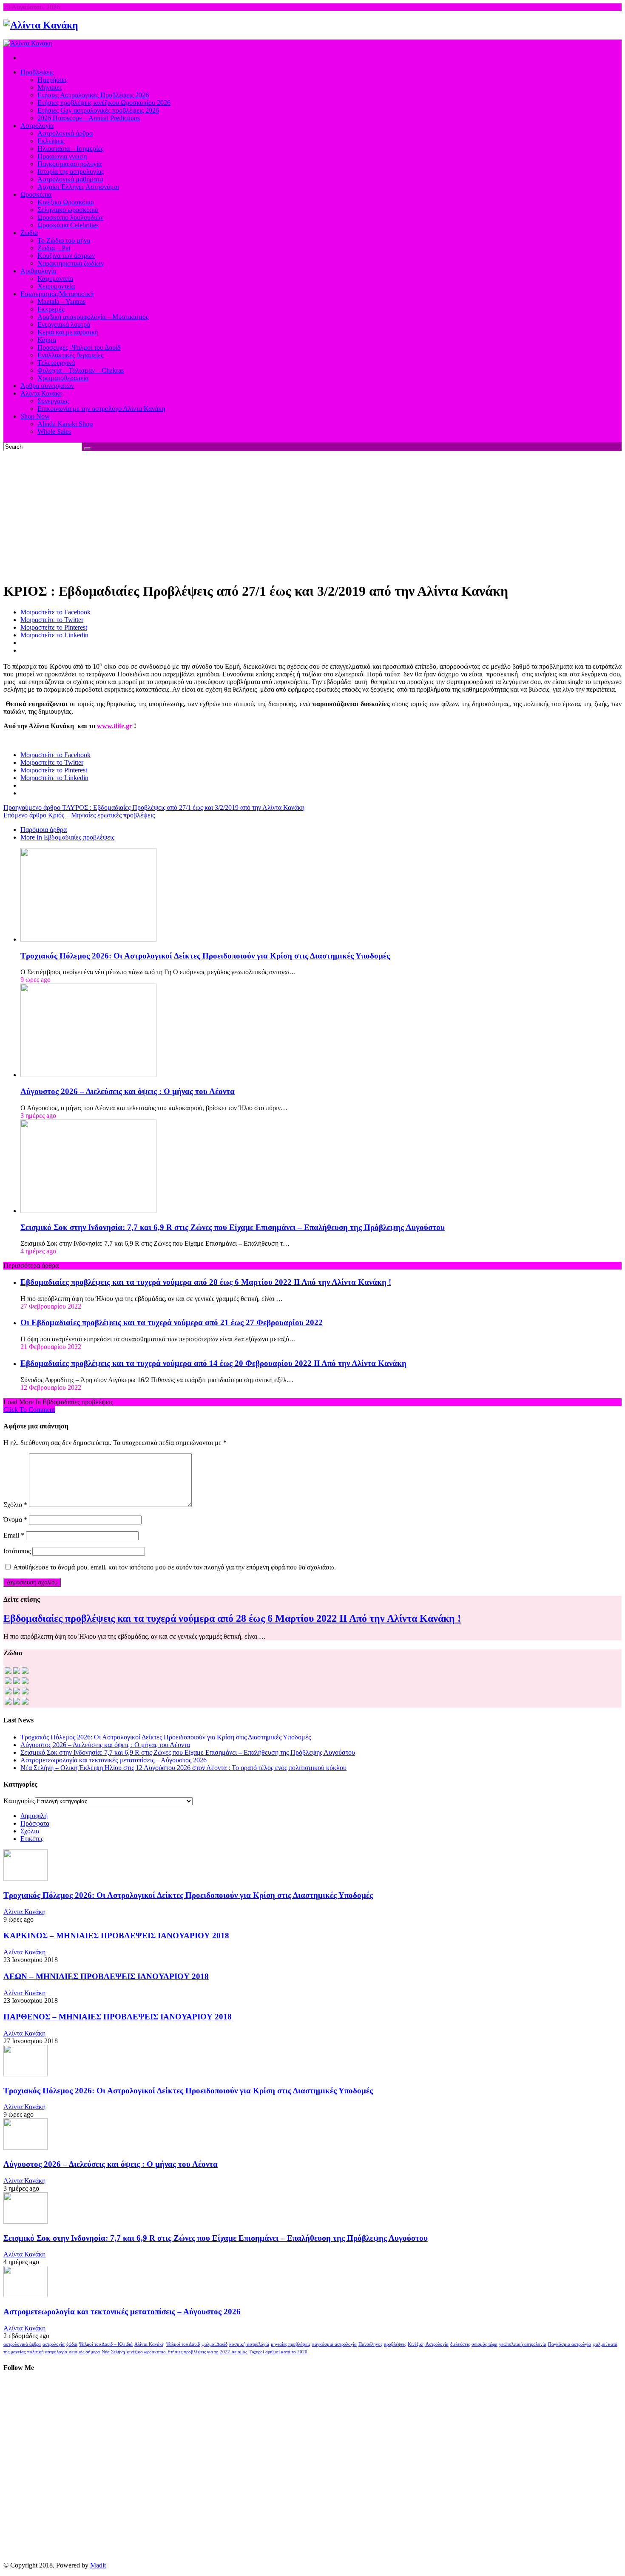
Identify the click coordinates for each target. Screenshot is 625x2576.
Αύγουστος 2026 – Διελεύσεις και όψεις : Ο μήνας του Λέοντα (128, 1091)
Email (14, 1535)
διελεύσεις (460, 2344)
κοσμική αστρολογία (249, 2344)
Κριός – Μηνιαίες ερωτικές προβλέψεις (79, 815)
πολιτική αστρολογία (47, 2352)
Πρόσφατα (35, 1823)
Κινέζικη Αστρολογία (428, 2344)
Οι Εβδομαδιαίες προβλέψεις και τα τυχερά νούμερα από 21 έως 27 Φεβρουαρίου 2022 (172, 1322)
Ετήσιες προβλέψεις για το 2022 (199, 2352)
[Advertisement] (312, 515)
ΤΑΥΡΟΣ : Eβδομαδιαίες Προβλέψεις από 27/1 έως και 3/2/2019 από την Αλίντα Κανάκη (154, 807)
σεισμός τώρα (484, 2344)
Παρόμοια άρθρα (44, 830)
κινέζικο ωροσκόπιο (146, 2352)
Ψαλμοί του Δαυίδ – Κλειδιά (106, 2344)
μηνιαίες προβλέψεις (291, 2344)
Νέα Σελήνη (113, 2352)
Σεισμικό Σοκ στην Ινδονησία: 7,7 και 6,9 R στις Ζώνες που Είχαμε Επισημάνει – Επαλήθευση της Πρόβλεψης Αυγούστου (233, 1227)
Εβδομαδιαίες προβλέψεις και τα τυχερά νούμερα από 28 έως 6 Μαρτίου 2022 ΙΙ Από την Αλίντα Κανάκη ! (206, 1282)
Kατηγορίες (19, 1801)
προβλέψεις (395, 2344)
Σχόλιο (15, 1505)
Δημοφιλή (34, 1816)
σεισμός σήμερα (84, 2352)
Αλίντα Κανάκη (24, 1912)
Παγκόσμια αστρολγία (570, 2344)
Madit (98, 2565)
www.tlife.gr (115, 726)
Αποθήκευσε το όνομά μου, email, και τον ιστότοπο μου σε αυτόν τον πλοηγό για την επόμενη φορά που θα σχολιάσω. (175, 1567)
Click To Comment (29, 1410)
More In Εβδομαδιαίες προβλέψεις (67, 837)
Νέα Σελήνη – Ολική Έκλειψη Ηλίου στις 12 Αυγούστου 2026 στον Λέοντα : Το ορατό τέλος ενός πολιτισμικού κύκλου (183, 1768)
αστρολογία (54, 2344)
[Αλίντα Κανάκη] (41, 25)
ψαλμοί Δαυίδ (214, 2344)
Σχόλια (30, 1831)
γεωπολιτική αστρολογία (523, 2344)
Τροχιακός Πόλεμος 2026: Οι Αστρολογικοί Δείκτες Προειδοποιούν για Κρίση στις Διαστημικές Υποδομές (205, 956)
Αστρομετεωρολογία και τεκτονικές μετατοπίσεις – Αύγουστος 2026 (114, 1760)
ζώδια (72, 2344)
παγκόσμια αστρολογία (334, 2344)
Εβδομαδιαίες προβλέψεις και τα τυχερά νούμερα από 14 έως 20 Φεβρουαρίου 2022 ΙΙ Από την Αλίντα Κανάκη (213, 1363)
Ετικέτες (32, 1839)
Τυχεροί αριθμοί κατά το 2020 (278, 2352)
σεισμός (239, 2352)
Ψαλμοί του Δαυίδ (183, 2344)
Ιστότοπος (17, 1551)
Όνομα (15, 1520)
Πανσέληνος (370, 2344)
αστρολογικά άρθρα (22, 2344)
